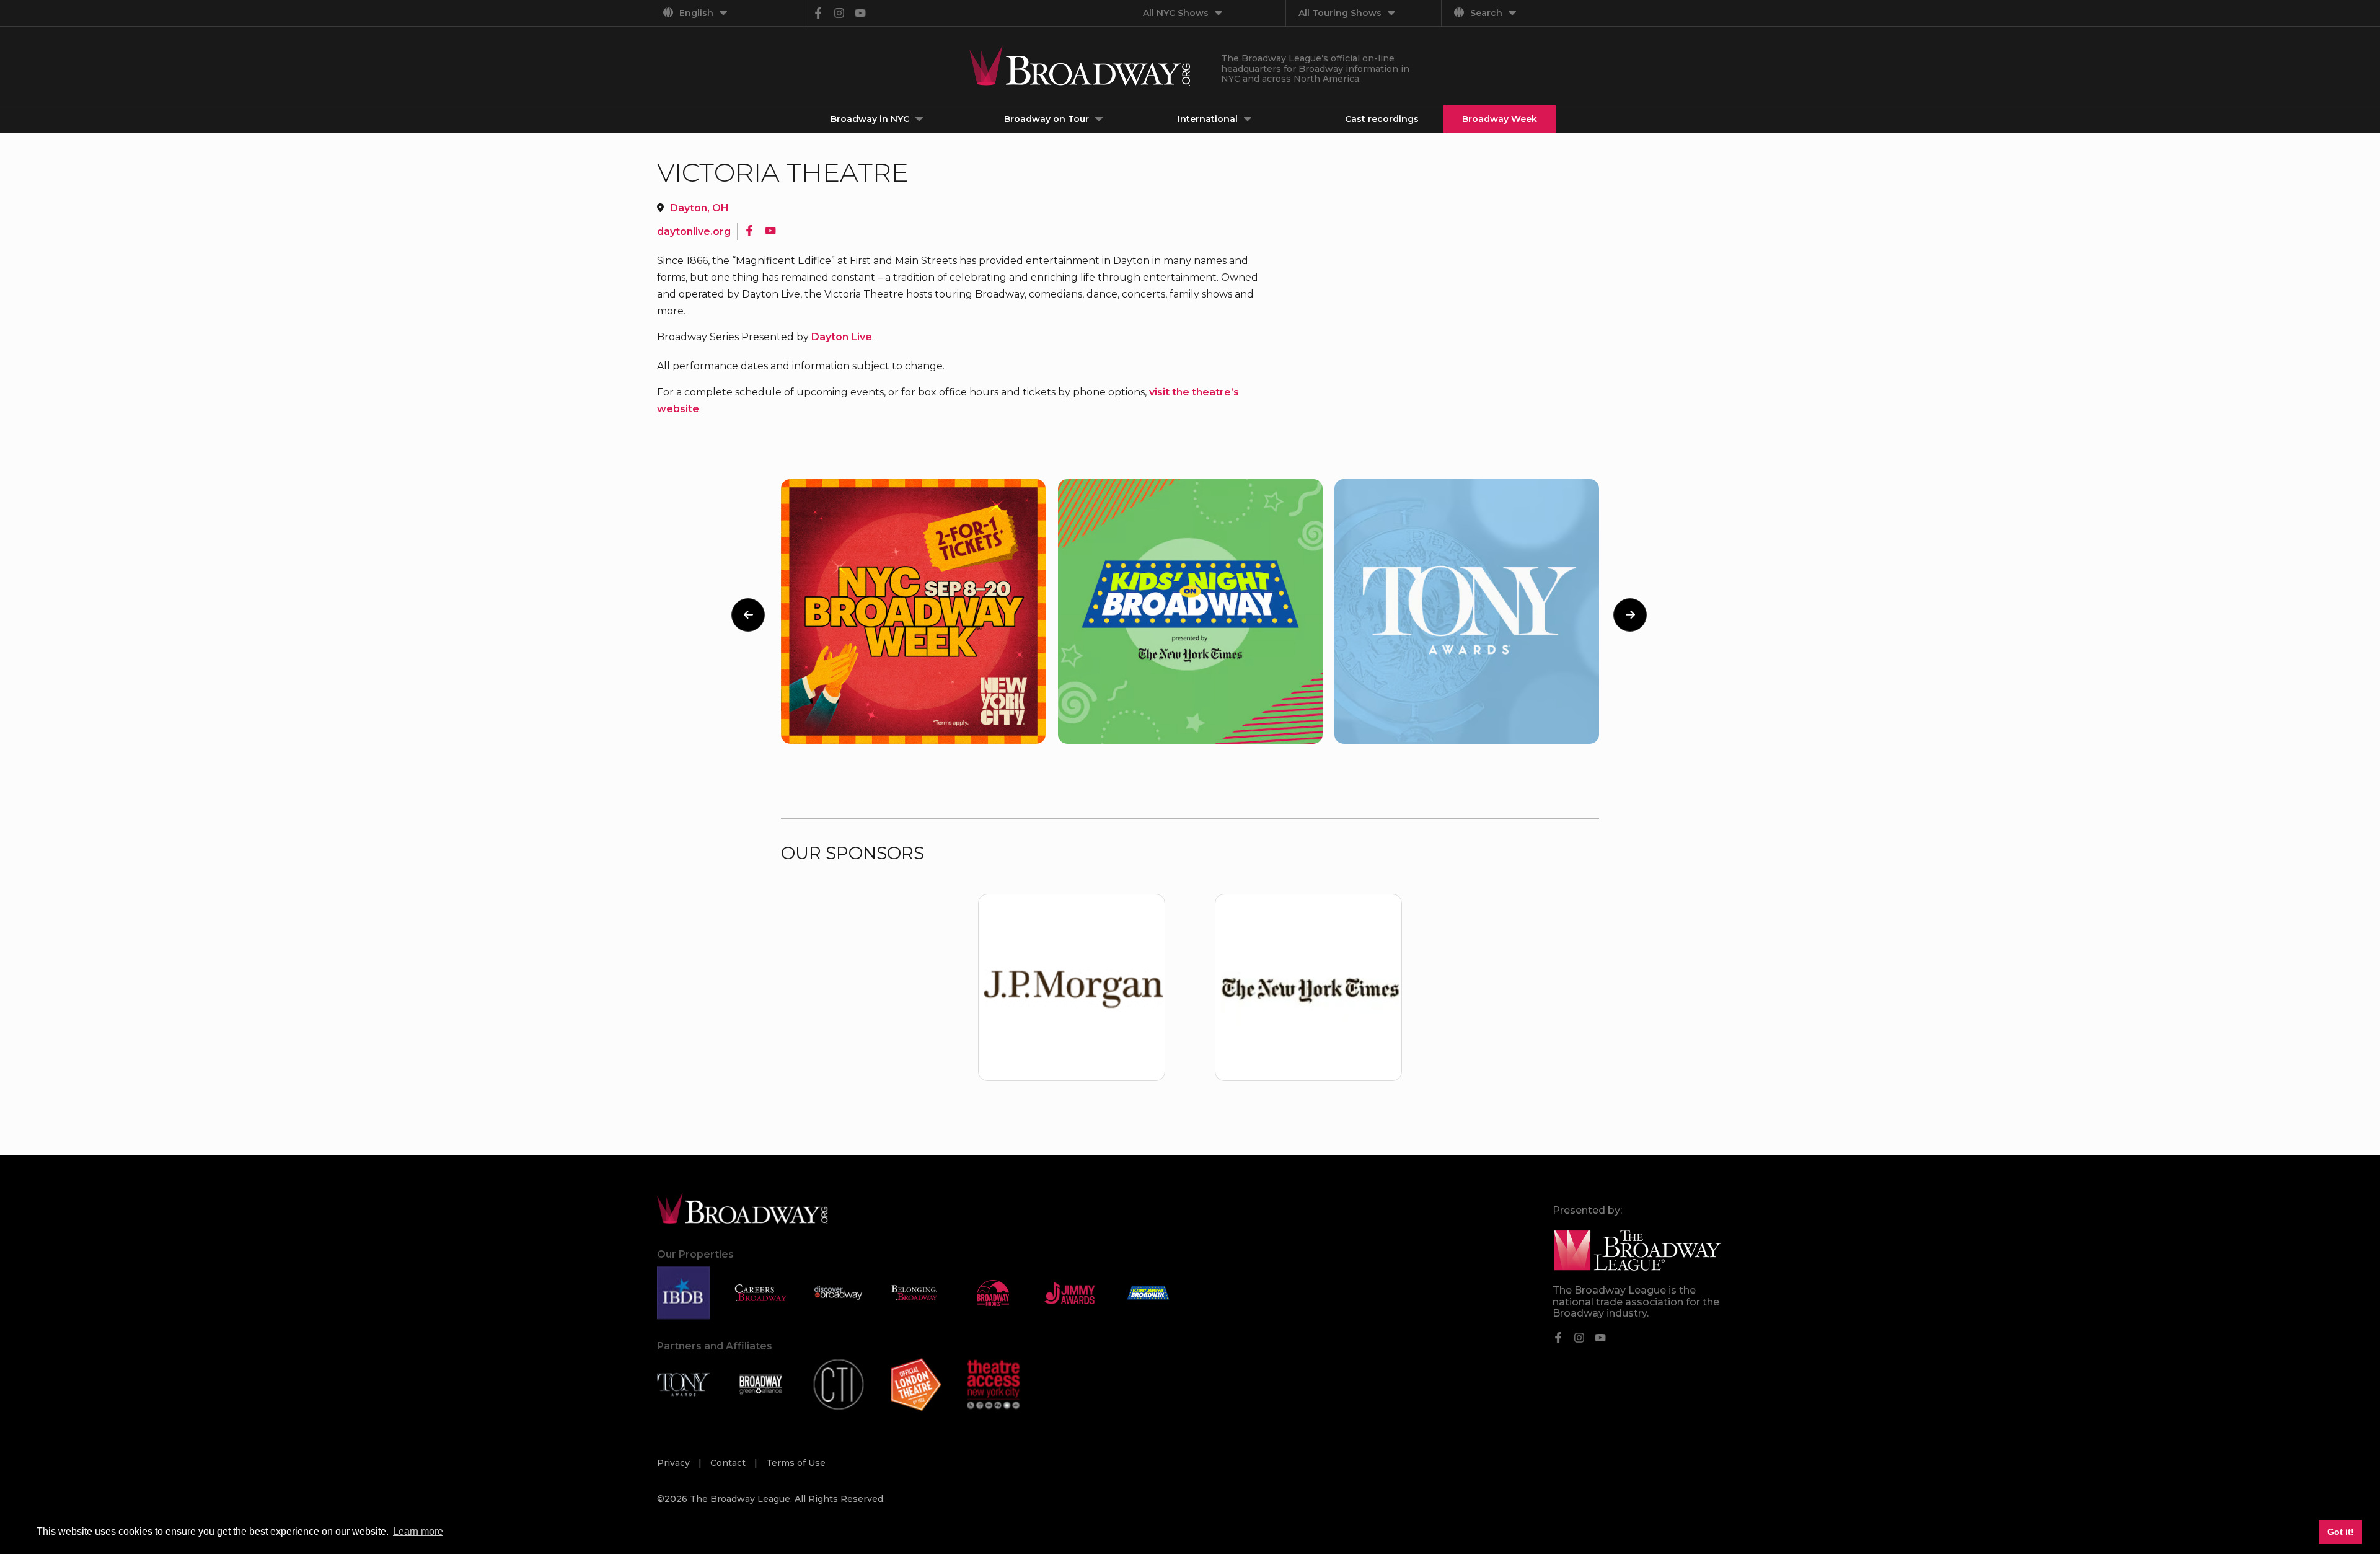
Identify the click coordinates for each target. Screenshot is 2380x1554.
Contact (729, 1463)
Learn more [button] (418, 1531)
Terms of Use (796, 1463)
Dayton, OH (699, 208)
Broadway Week (1500, 119)
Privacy (675, 1463)
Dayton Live (842, 337)
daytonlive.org (694, 232)
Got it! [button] (2341, 1532)
